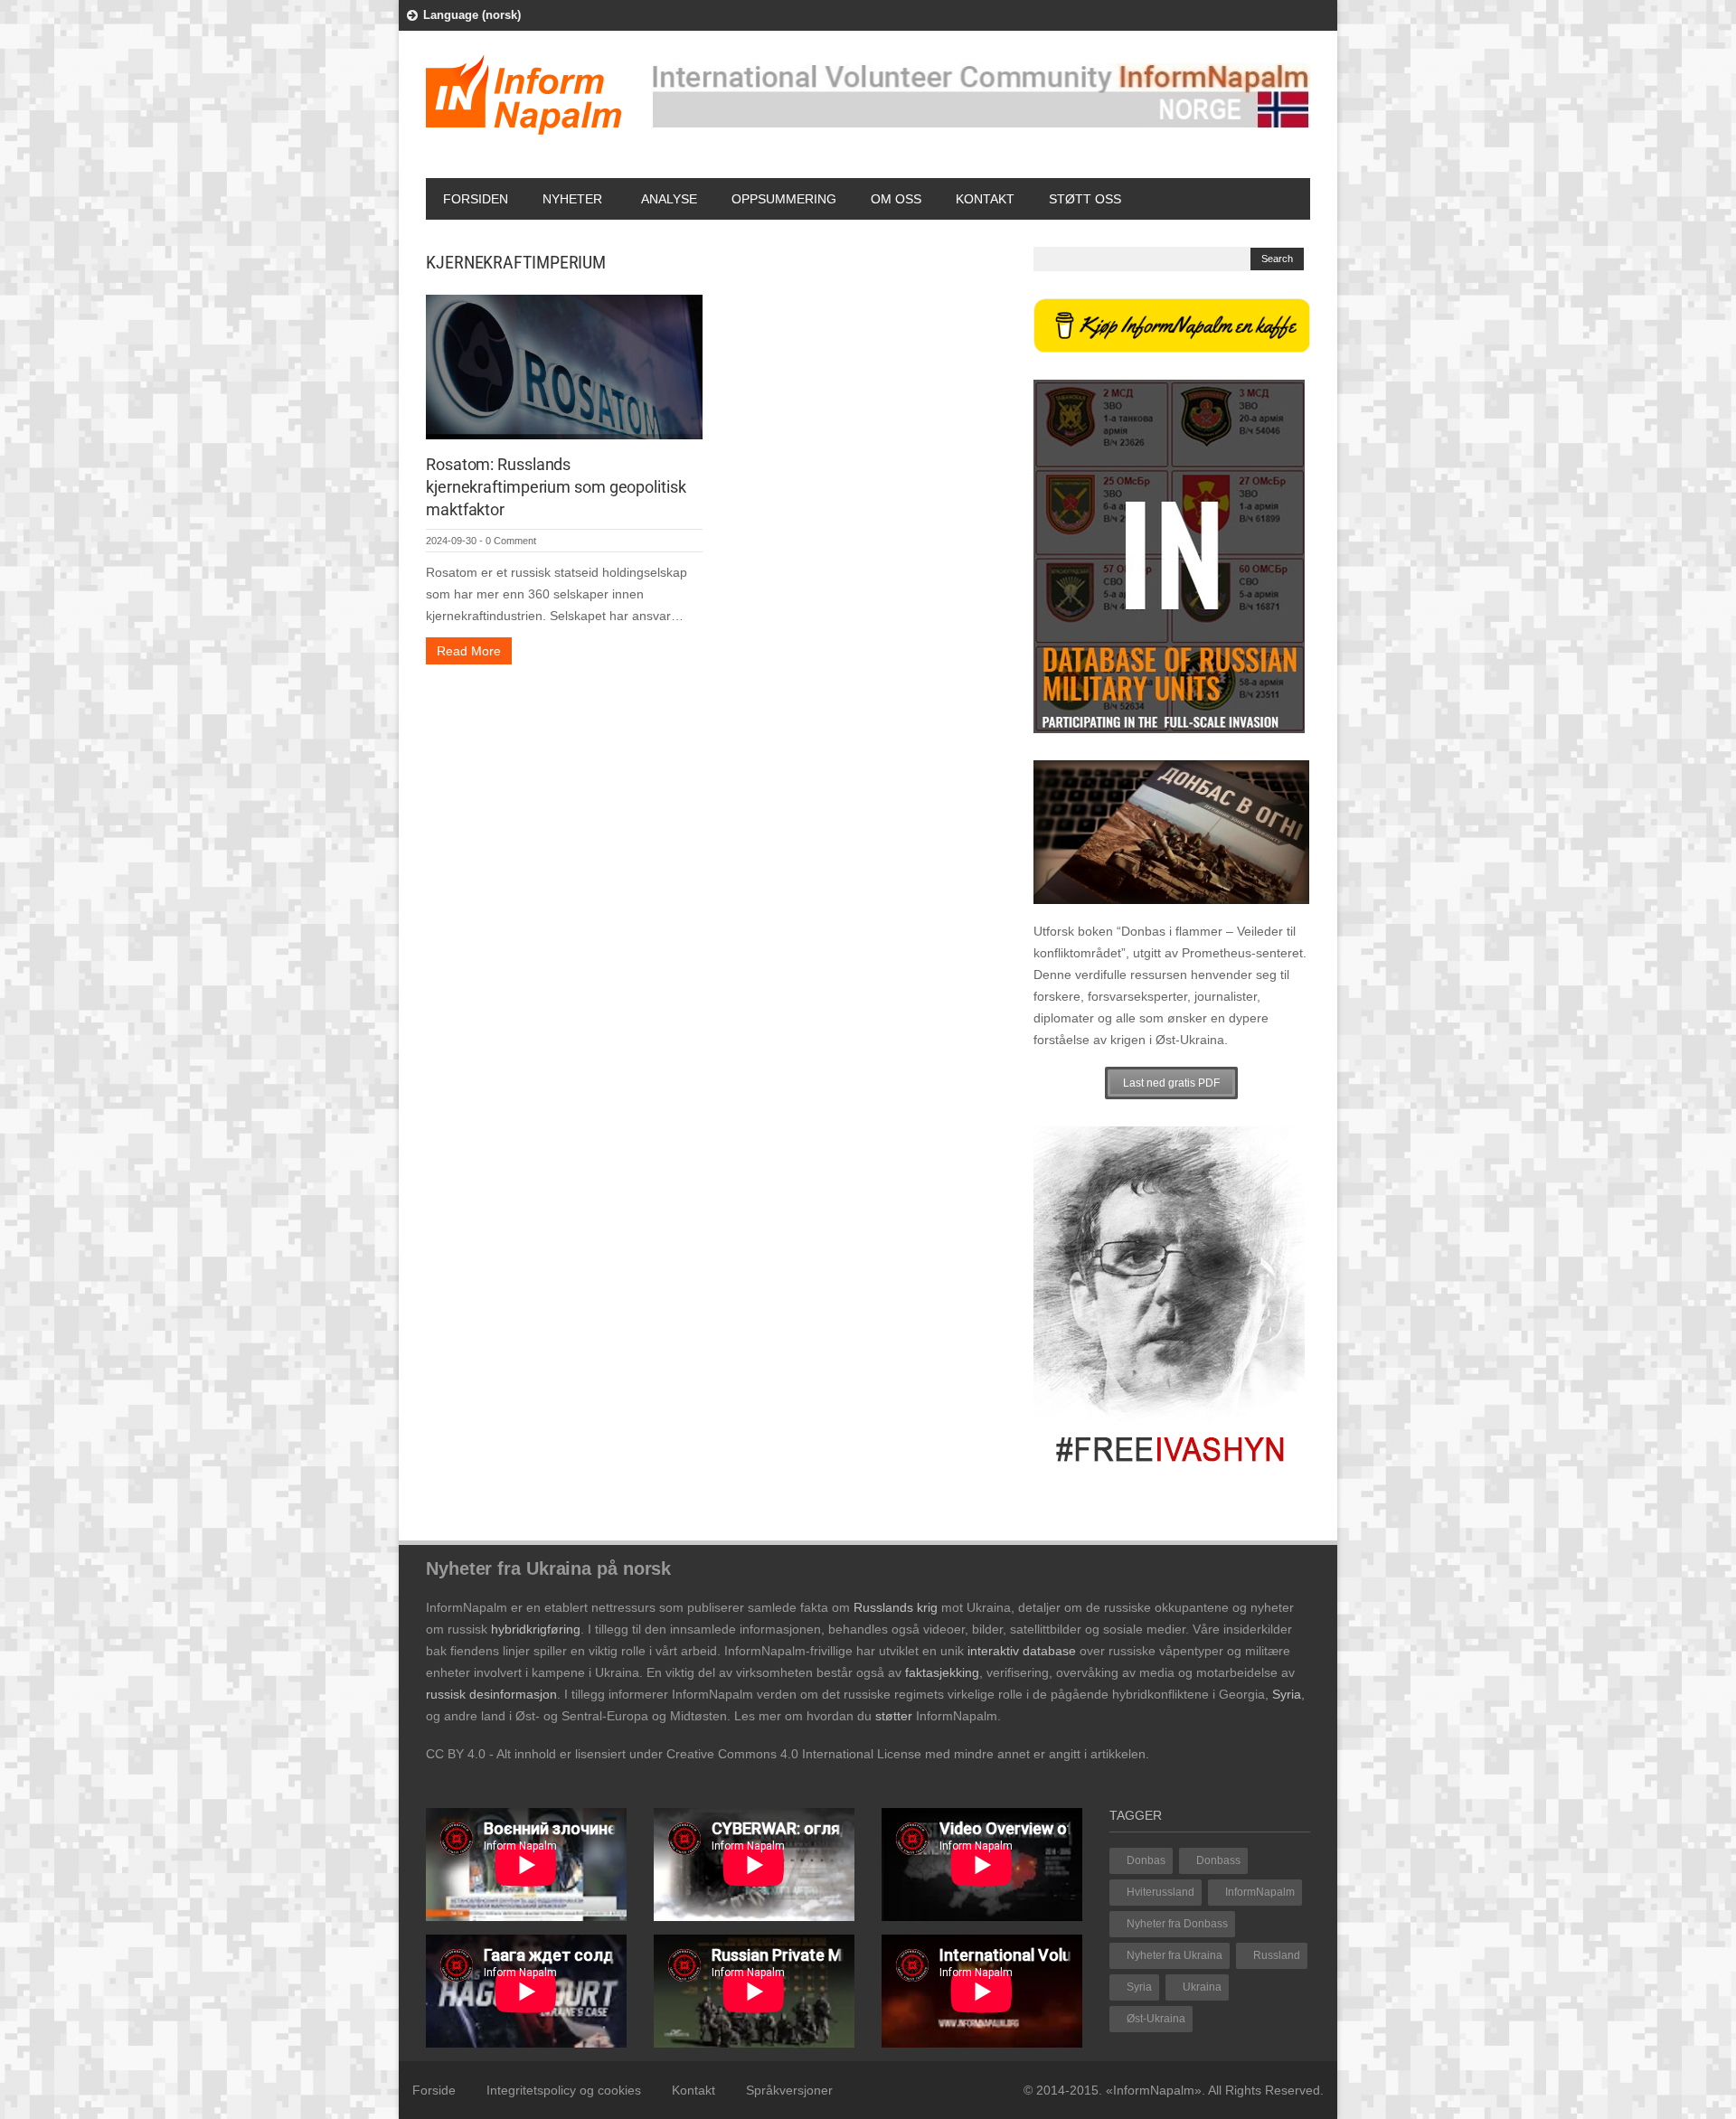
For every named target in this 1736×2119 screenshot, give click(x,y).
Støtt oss (1085, 199)
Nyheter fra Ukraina (1175, 1955)
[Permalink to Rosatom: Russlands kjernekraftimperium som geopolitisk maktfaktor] (564, 366)
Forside (434, 2090)
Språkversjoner (789, 2090)
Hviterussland (1160, 1892)
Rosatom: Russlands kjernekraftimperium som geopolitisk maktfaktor (556, 487)
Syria (1139, 1987)
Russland (1277, 1955)
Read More (469, 651)
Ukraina (1202, 1987)
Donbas (1146, 1860)
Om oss (896, 199)
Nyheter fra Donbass (1177, 1924)
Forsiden (476, 199)
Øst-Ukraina (1156, 2019)
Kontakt (985, 199)
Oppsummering (784, 199)
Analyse (669, 199)
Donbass (1218, 1860)
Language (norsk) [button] (472, 15)
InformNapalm (1260, 1892)
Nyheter (572, 199)
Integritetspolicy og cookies (564, 2090)
